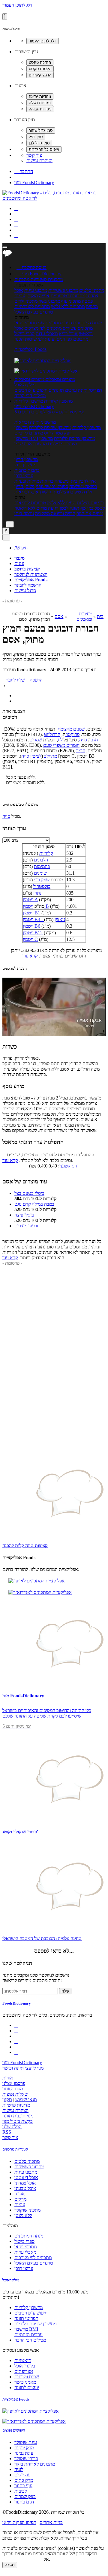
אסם (59, 616)
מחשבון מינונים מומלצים (58, 441)
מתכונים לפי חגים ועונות (66, 339)
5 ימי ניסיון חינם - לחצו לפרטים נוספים (49, 412)
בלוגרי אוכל (25, 2366)
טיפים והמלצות (67, 492)
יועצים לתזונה (27, 2387)
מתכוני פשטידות (63, 290)
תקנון (7, 2100)
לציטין (36, 756)
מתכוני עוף (71, 301)
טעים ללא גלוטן (61, 503)
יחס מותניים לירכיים (33, 433)
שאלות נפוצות (15, 2094)
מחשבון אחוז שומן (31, 444)
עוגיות (20, 296)
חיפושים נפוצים (14, 2430)
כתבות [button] (33, 470)
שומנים (40, 873)
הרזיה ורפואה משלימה (55, 513)
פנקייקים (22, 2475)
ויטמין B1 (31, 913)
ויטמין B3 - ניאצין (44, 919)
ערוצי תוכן (24, 476)
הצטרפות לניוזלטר (31, 574)
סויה (83, 740)
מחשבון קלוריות (87, 427)
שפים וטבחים (27, 2377)
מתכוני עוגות (36, 290)
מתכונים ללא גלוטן (68, 306)
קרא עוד (30, 956)
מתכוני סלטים (92, 290)
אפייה (44, 296)
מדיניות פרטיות (16, 2105)
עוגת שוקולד (26, 2442)
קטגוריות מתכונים (15, 2149)
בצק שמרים (25, 2496)
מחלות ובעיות (27, 481)
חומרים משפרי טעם (61, 745)
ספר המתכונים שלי (55, 323)
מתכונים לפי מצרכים (43, 328)
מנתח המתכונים (88, 323)
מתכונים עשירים (78, 328)
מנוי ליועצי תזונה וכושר (23, 2068)
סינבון (19, 558)
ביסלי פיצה (24, 1215)
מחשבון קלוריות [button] (58, 401)
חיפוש (21, 548)
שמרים (36, 740)
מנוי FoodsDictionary (34, 182)
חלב (94, 740)
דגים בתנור (24, 2502)
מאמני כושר (25, 2382)
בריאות (47, 481)
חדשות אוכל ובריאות (33, 492)
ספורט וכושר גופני (52, 486)
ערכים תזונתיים (63, 390)
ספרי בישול (24, 334)
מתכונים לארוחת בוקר (35, 2464)
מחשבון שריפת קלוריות (50, 427)
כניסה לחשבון (31, 267)
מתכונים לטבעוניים (68, 296)
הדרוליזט (52, 734)
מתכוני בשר (49, 301)
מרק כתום (24, 2480)
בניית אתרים (51, 2522)
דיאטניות (23, 2360)
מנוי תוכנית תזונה (18, 2116)
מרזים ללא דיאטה (31, 508)
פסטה (87, 301)
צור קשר (34, 155)
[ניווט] (5, 247)
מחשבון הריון (26, 459)
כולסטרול (42, 886)
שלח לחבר (15, 680)
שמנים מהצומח (71, 729)
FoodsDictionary (17, 2003)
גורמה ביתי (24, 513)
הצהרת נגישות (39, 161)
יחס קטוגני (69, 1166)
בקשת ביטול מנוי (18, 2121)
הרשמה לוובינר (28, 585)
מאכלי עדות (47, 334)
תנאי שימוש (26, 2100)
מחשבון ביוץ (25, 465)
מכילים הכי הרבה (30, 396)
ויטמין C (30, 939)
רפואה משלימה (83, 486)
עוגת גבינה (24, 2453)
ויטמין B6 (31, 926)
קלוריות (46, 853)
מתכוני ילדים (26, 301)
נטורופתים (24, 2371)
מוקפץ (32, 296)
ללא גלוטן (23, 2215)
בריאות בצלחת (90, 503)
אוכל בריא (68, 334)
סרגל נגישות (25, 591)
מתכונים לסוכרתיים (32, 306)
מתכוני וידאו (25, 323)
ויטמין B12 (33, 933)
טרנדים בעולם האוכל (34, 312)
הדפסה (36, 680)
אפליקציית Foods (30, 349)
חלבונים (41, 860)
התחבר (24, 171)
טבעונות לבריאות (30, 503)
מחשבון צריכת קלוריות (75, 438)
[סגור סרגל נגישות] (5, 17)
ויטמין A (30, 900)
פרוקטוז (72, 734)
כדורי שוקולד (26, 2458)
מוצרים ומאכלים (84, 616)
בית (100, 616)
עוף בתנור (23, 2486)
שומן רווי (42, 880)
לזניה (19, 2469)
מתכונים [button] (55, 279)
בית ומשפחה (66, 481)
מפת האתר (13, 2089)
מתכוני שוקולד (27, 2210)
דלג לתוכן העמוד (17, 5)
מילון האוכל (25, 385)
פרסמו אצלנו (14, 2083)
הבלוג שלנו (12, 2127)
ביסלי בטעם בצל (29, 1193)
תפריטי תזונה (90, 390)
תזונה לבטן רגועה (64, 508)
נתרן (37, 893)
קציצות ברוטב (27, 569)
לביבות (21, 2491)
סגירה (10, 2565)
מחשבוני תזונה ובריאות (35, 422)
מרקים (92, 306)
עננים (19, 563)
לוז (60, 740)
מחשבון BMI (26, 438)
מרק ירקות (24, 2448)
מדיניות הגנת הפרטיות (22, 2559)
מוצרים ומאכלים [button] (60, 379)
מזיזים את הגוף (90, 513)
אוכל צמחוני (25, 2183)
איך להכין (87, 481)
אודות (8, 2078)
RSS (7, 2132)
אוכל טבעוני (25, 2188)
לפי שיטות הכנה (29, 339)
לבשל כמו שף (93, 508)
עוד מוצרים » (26, 1226)
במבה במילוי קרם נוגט (34, 1204)
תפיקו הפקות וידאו (19, 2522)
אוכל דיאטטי (26, 2177)
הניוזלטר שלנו (17, 1963)
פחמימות (42, 866)
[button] (31, 279)
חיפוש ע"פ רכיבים (31, 390)
